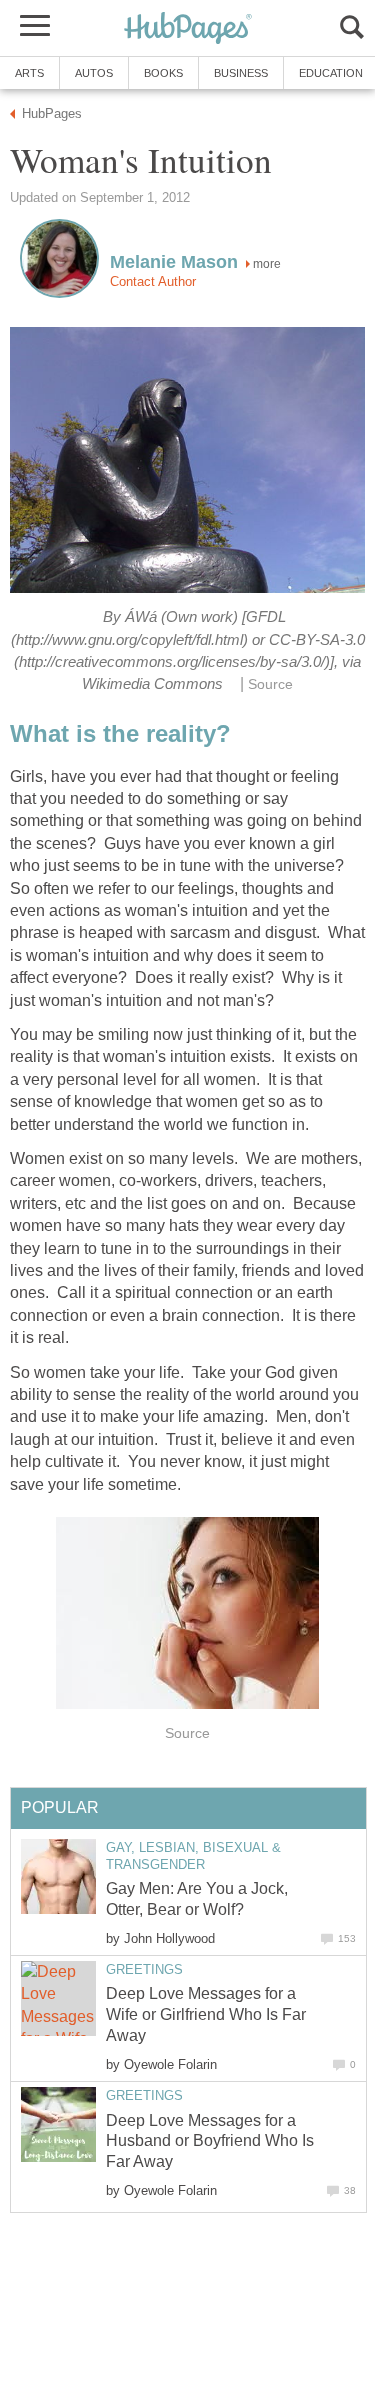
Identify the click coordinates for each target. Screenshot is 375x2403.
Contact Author (153, 281)
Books (163, 73)
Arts (29, 73)
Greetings (144, 1969)
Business (241, 73)
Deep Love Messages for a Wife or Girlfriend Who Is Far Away (206, 2014)
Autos (94, 73)
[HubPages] (188, 29)
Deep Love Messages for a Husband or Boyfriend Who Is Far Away (210, 2141)
